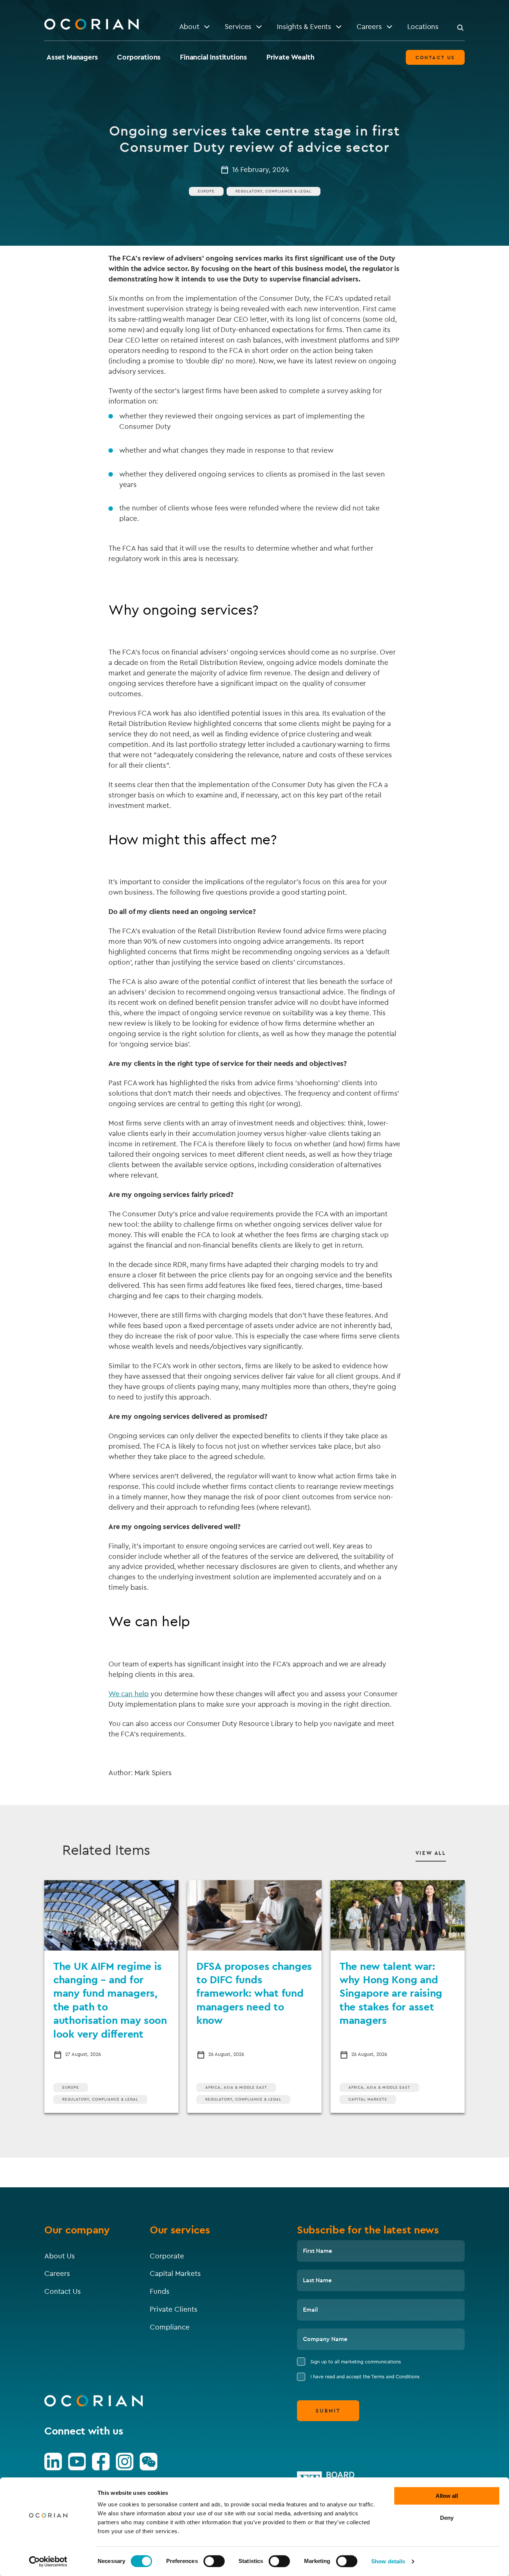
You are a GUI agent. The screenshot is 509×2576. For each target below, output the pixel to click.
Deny (447, 2518)
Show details (388, 2561)
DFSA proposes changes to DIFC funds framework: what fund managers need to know (254, 1993)
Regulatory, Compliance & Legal (274, 191)
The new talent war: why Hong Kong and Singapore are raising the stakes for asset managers (391, 1993)
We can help (129, 1694)
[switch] (214, 2561)
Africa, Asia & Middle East (236, 2087)
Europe (206, 191)
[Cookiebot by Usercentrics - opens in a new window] (48, 2561)
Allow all (447, 2496)
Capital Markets (368, 2099)
